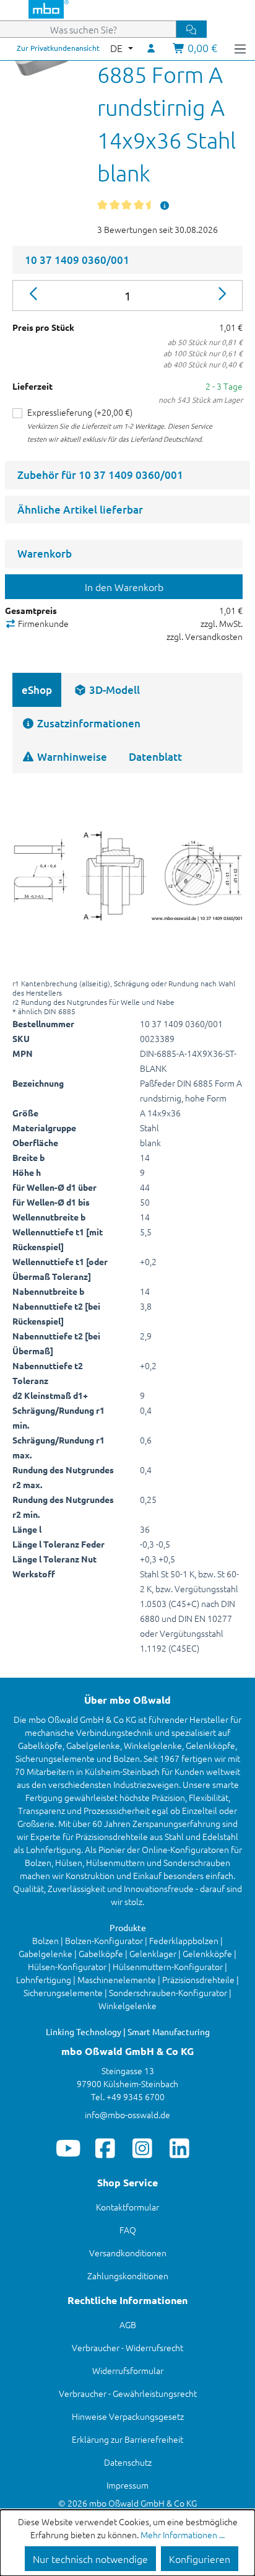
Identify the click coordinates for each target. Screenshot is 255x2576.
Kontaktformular (127, 2207)
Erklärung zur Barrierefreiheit (127, 2439)
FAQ (128, 2230)
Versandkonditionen (128, 2253)
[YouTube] (68, 2148)
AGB (128, 2324)
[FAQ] (165, 205)
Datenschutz (128, 2462)
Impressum (127, 2485)
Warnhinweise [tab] (71, 757)
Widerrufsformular (128, 2370)
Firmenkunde (42, 623)
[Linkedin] (180, 2148)
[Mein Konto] (152, 48)
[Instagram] (143, 2148)
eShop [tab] (37, 690)
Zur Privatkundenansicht (58, 48)
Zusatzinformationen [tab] (88, 723)
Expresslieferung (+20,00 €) (80, 412)
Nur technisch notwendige (90, 2559)
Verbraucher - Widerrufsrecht (127, 2347)
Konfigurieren (200, 2559)
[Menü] (240, 48)
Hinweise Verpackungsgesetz (128, 2416)
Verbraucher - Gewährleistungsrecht (128, 2393)
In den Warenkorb (124, 587)
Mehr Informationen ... (183, 2534)
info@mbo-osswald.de (127, 2114)
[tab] (107, 690)
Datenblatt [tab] (155, 757)
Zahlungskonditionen (128, 2276)
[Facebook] (106, 2148)
